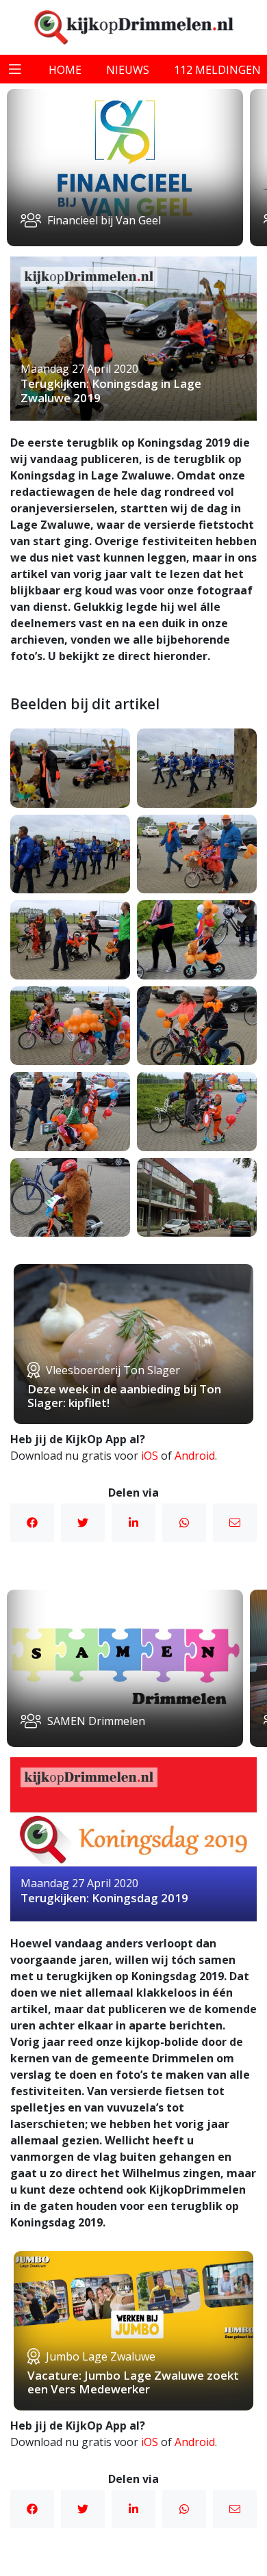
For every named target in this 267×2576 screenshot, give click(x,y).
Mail (235, 1523)
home (65, 70)
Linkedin (133, 1523)
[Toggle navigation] (15, 69)
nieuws (128, 70)
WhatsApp (184, 1523)
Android (195, 1456)
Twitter (83, 1523)
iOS (150, 1456)
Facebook (32, 1523)
